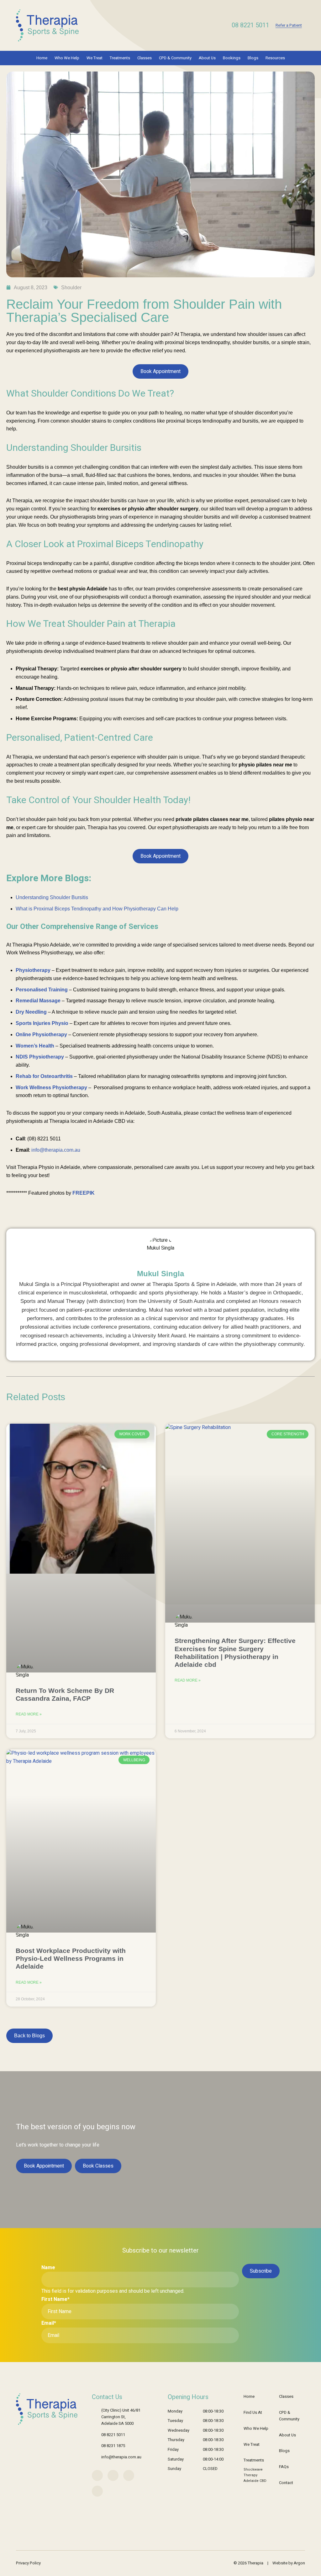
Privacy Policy (28, 2563)
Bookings (232, 58)
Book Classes (98, 2166)
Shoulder (71, 288)
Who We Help (67, 58)
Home (42, 58)
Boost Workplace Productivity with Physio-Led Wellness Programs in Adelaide (71, 1958)
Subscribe (261, 2271)
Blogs (253, 58)
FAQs (284, 2467)
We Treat (95, 58)
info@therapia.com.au (121, 2457)
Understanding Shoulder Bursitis (52, 897)
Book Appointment (160, 371)
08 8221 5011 (250, 25)
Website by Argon (289, 2563)
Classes (145, 58)
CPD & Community (175, 58)
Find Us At (253, 2412)
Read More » (29, 1714)
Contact (286, 2483)
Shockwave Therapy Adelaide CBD (255, 2475)
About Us (207, 58)
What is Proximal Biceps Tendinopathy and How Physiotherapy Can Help (97, 909)
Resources (275, 58)
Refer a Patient (289, 25)
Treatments (120, 58)
